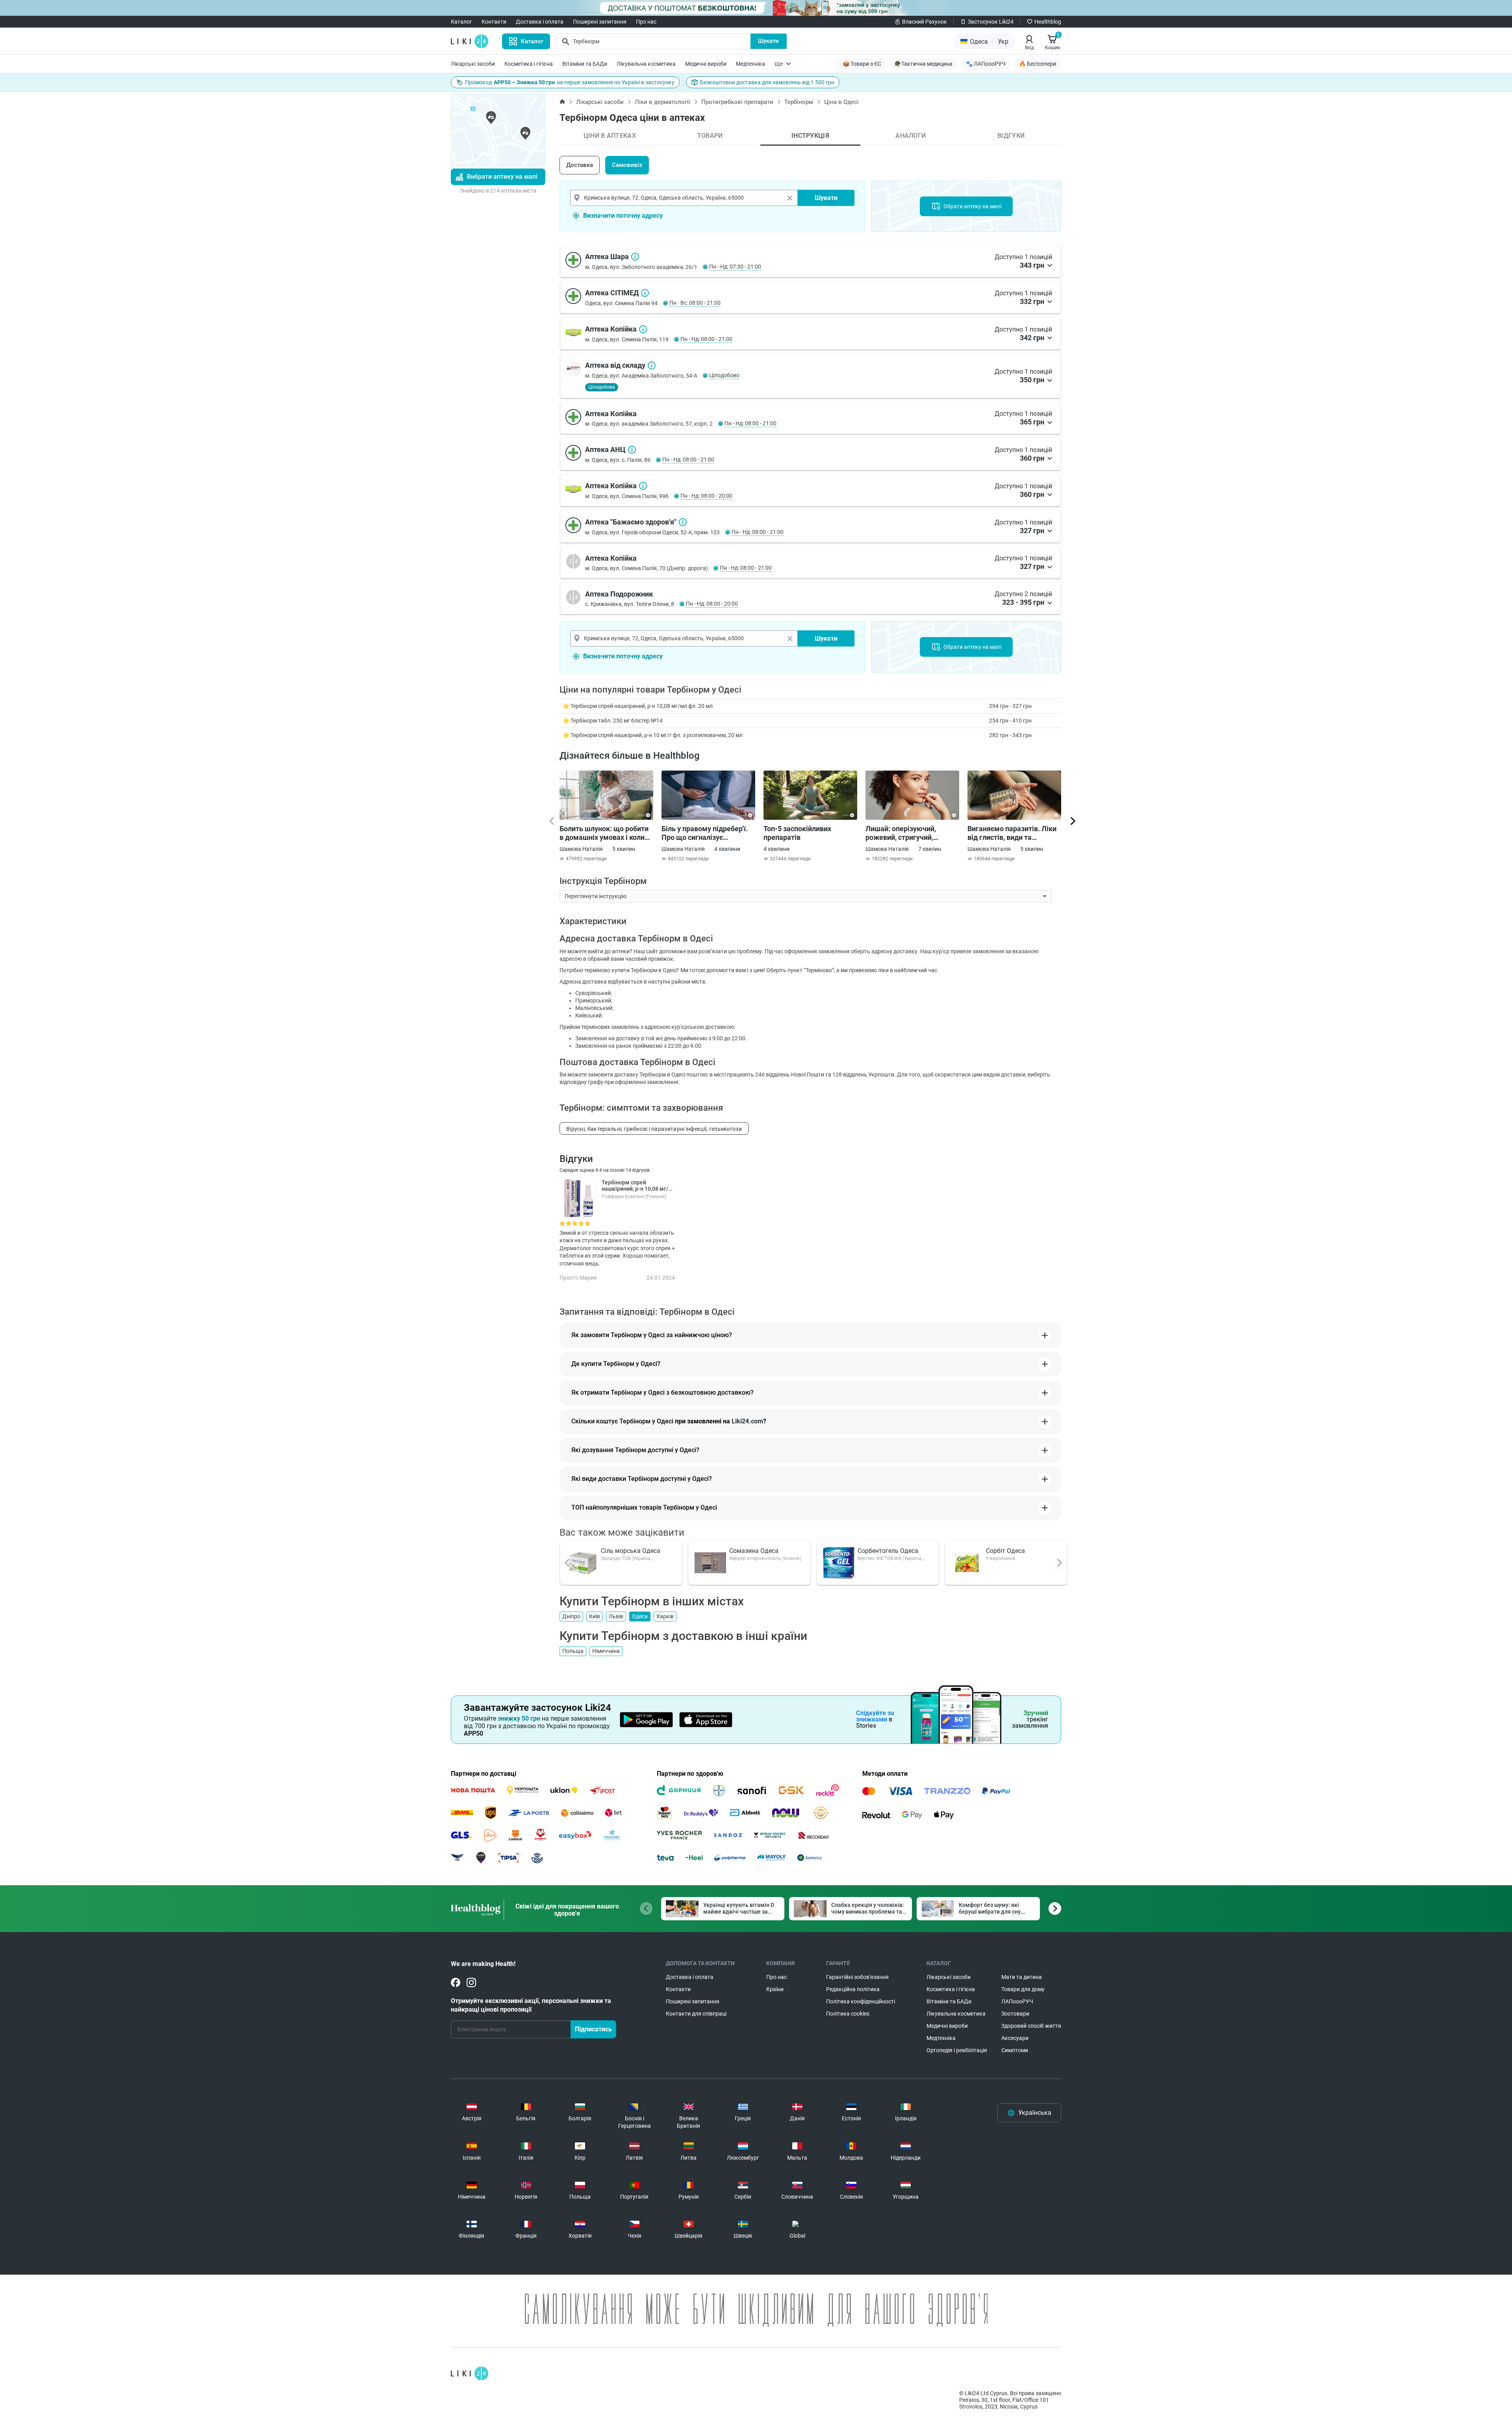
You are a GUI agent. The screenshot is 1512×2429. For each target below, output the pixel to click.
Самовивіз (627, 165)
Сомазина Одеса (754, 1551)
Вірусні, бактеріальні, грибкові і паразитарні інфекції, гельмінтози (654, 1129)
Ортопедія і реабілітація (957, 2050)
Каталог (461, 22)
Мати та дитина (1022, 1977)
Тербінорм (799, 102)
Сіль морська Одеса (631, 1551)
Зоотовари (1015, 2014)
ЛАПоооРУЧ (1017, 2001)
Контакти (494, 22)
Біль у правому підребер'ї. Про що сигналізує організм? (705, 833)
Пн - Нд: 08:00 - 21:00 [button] (706, 339)
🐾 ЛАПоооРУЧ (986, 64)
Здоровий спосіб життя (1031, 2026)
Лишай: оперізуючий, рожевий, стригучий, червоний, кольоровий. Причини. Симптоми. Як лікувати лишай (905, 833)
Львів (616, 1616)
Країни (775, 1989)
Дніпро (571, 1616)
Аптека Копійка (643, 329)
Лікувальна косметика (646, 64)
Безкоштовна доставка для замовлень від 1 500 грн (767, 82)
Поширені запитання (600, 22)
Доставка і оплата (540, 22)
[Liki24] (470, 2373)
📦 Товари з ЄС (862, 64)
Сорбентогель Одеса (888, 1551)
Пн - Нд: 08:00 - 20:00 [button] (706, 496)
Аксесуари (1015, 2038)
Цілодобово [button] (724, 375)
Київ (595, 1616)
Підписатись (593, 2029)
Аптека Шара (635, 257)
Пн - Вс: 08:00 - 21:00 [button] (695, 303)
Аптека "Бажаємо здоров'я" (683, 522)
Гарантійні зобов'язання (857, 1977)
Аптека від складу (652, 365)
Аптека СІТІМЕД (645, 293)
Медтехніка (750, 64)
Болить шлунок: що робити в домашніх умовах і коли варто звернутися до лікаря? (604, 833)
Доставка (580, 165)
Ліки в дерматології (662, 102)
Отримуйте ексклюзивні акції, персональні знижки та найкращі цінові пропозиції (531, 2005)
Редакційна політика (853, 1989)
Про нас (646, 22)
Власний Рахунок (925, 22)
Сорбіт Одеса (1005, 1551)
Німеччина (606, 1651)
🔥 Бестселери (1038, 64)
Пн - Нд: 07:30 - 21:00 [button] (735, 267)
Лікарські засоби (473, 64)
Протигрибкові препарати (737, 102)
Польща (573, 1651)
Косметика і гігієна (529, 64)
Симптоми (1015, 2050)
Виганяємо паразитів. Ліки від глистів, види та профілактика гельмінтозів (1013, 833)
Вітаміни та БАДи (585, 64)
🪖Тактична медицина (924, 64)
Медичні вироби (706, 64)
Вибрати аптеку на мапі (502, 177)
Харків (665, 1616)
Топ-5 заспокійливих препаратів (797, 833)
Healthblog (1048, 22)
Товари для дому (1023, 1989)
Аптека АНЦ (632, 450)
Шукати (768, 41)
